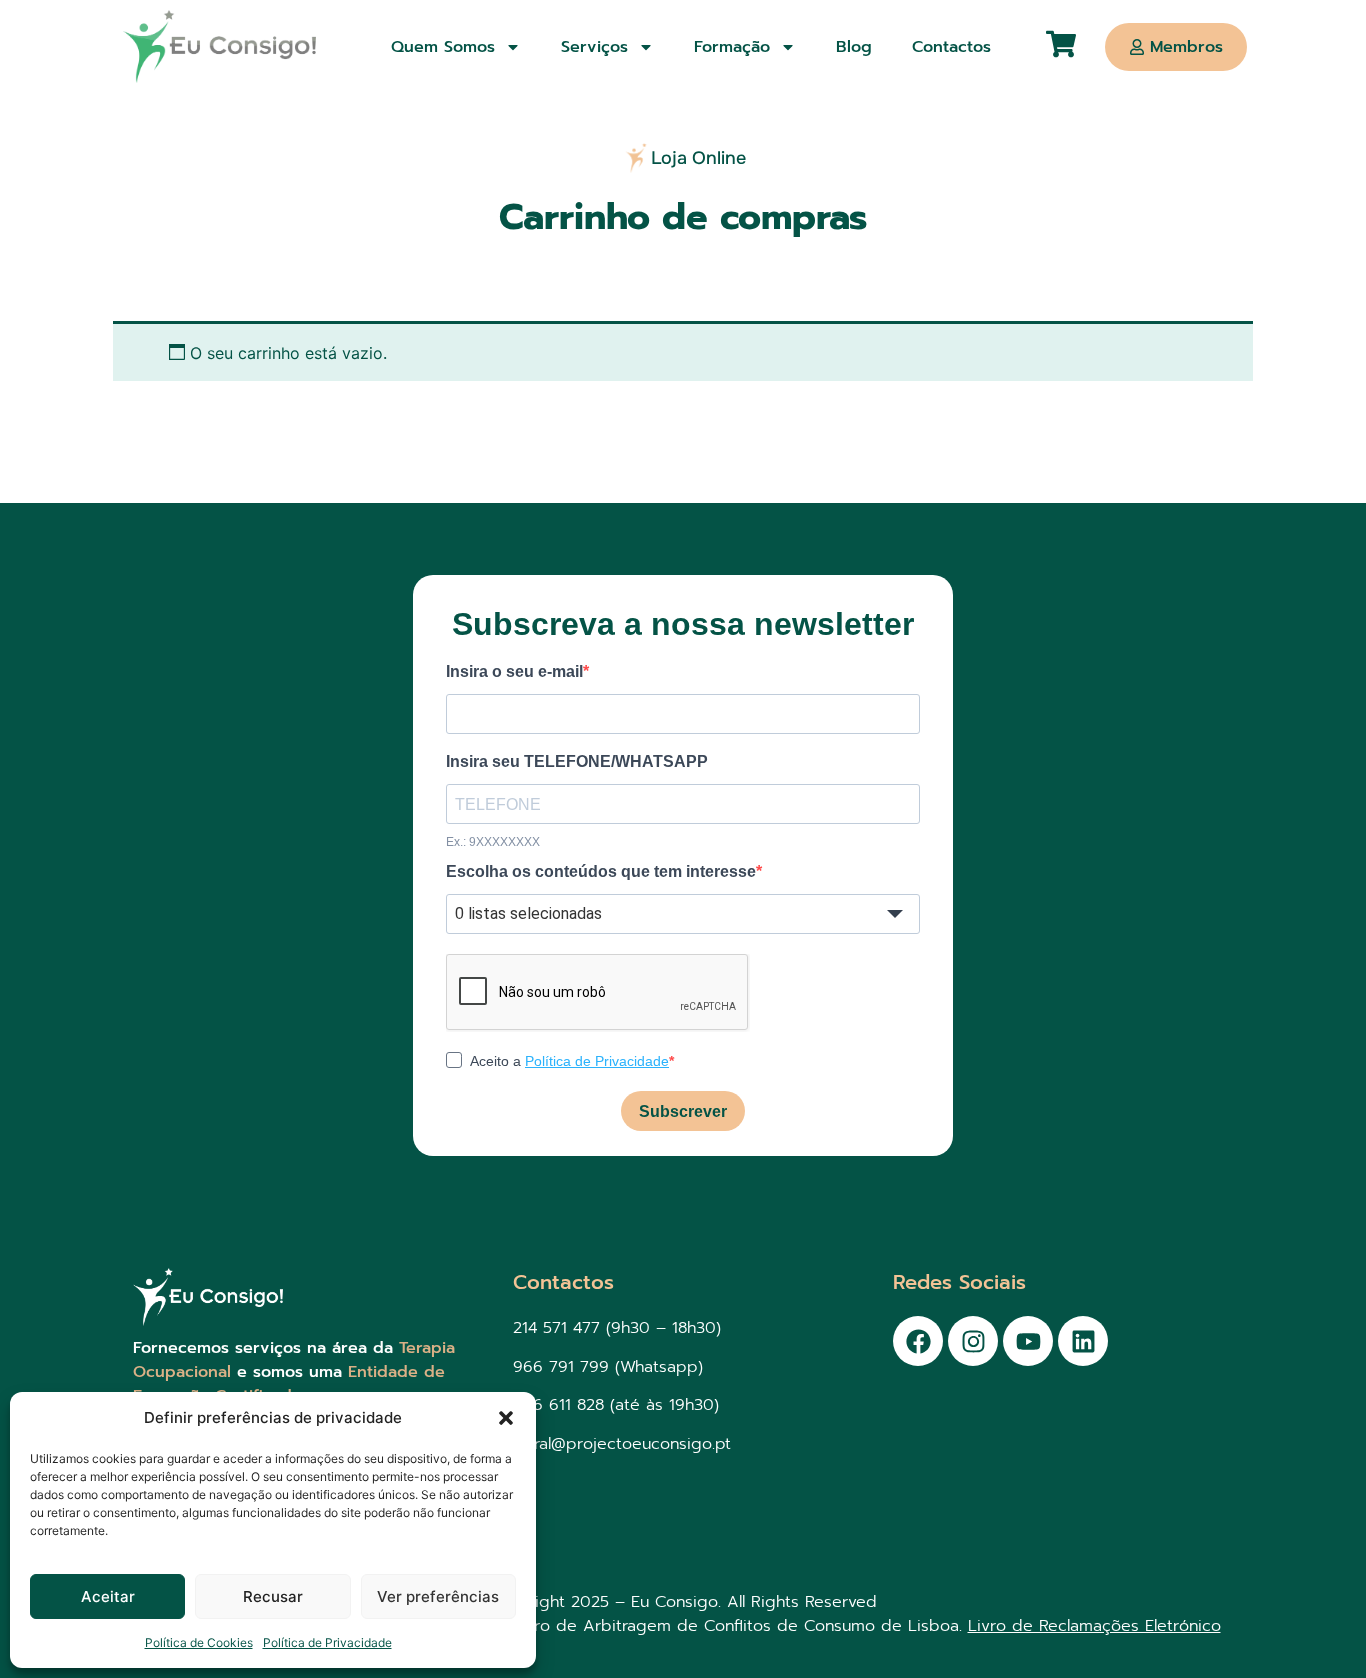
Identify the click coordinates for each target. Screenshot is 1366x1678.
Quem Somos (443, 47)
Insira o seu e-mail (514, 672)
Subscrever (683, 1111)
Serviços (594, 47)
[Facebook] (918, 1341)
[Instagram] (973, 1341)
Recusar (273, 1596)
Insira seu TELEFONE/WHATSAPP (577, 762)
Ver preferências (438, 1596)
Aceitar (108, 1596)
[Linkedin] (1083, 1341)
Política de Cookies (199, 1642)
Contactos (951, 47)
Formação (732, 47)
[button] (506, 1418)
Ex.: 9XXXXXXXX (493, 842)
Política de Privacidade (327, 1642)
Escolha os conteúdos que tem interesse (601, 872)
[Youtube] (1028, 1341)
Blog (854, 47)
